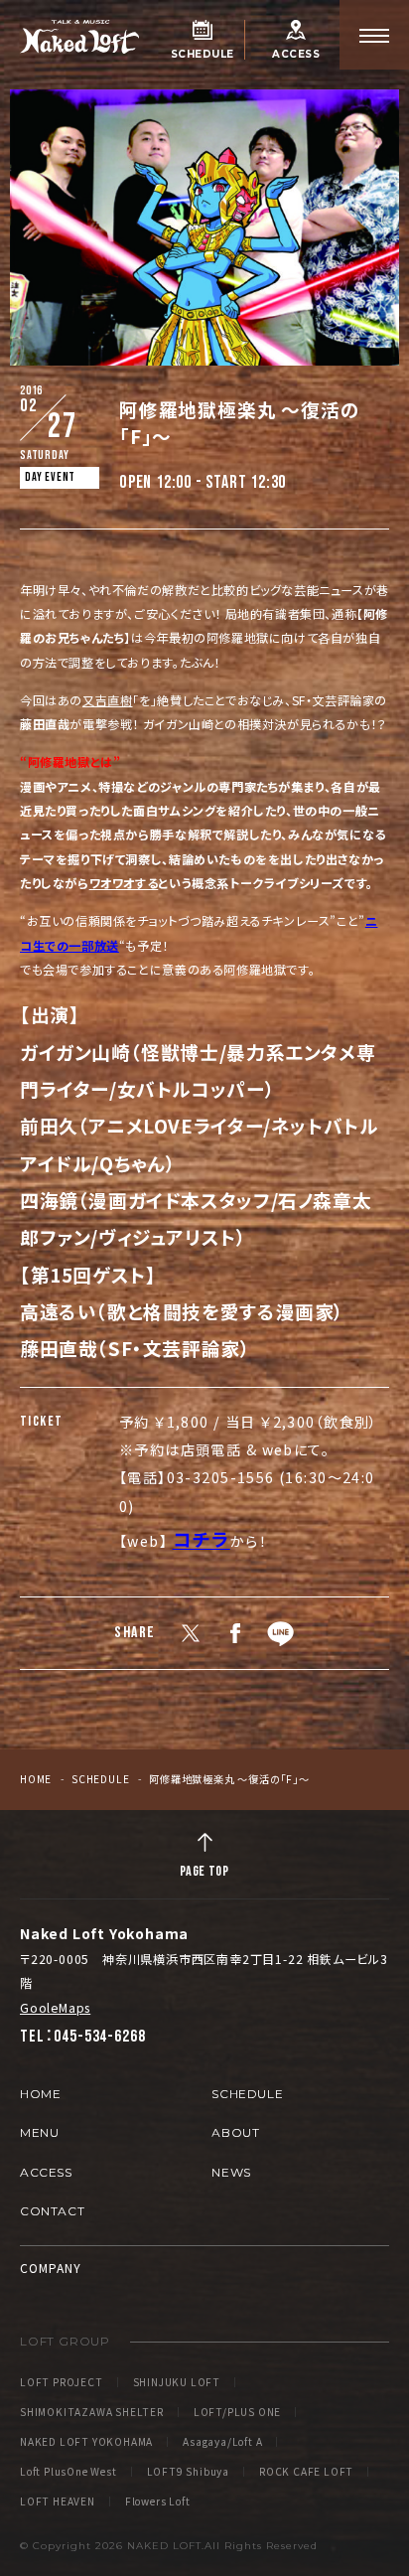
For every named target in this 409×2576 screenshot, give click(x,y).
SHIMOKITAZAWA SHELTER (92, 2412)
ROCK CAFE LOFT (306, 2472)
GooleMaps (55, 2007)
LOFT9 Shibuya (188, 2472)
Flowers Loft (158, 2501)
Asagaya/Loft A (222, 2442)
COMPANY (51, 2268)
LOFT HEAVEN (58, 2501)
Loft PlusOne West (68, 2472)
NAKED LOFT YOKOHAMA (86, 2442)
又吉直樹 (107, 700)
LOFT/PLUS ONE (237, 2412)
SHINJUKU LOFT (177, 2382)
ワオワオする (124, 883)
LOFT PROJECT (62, 2382)
